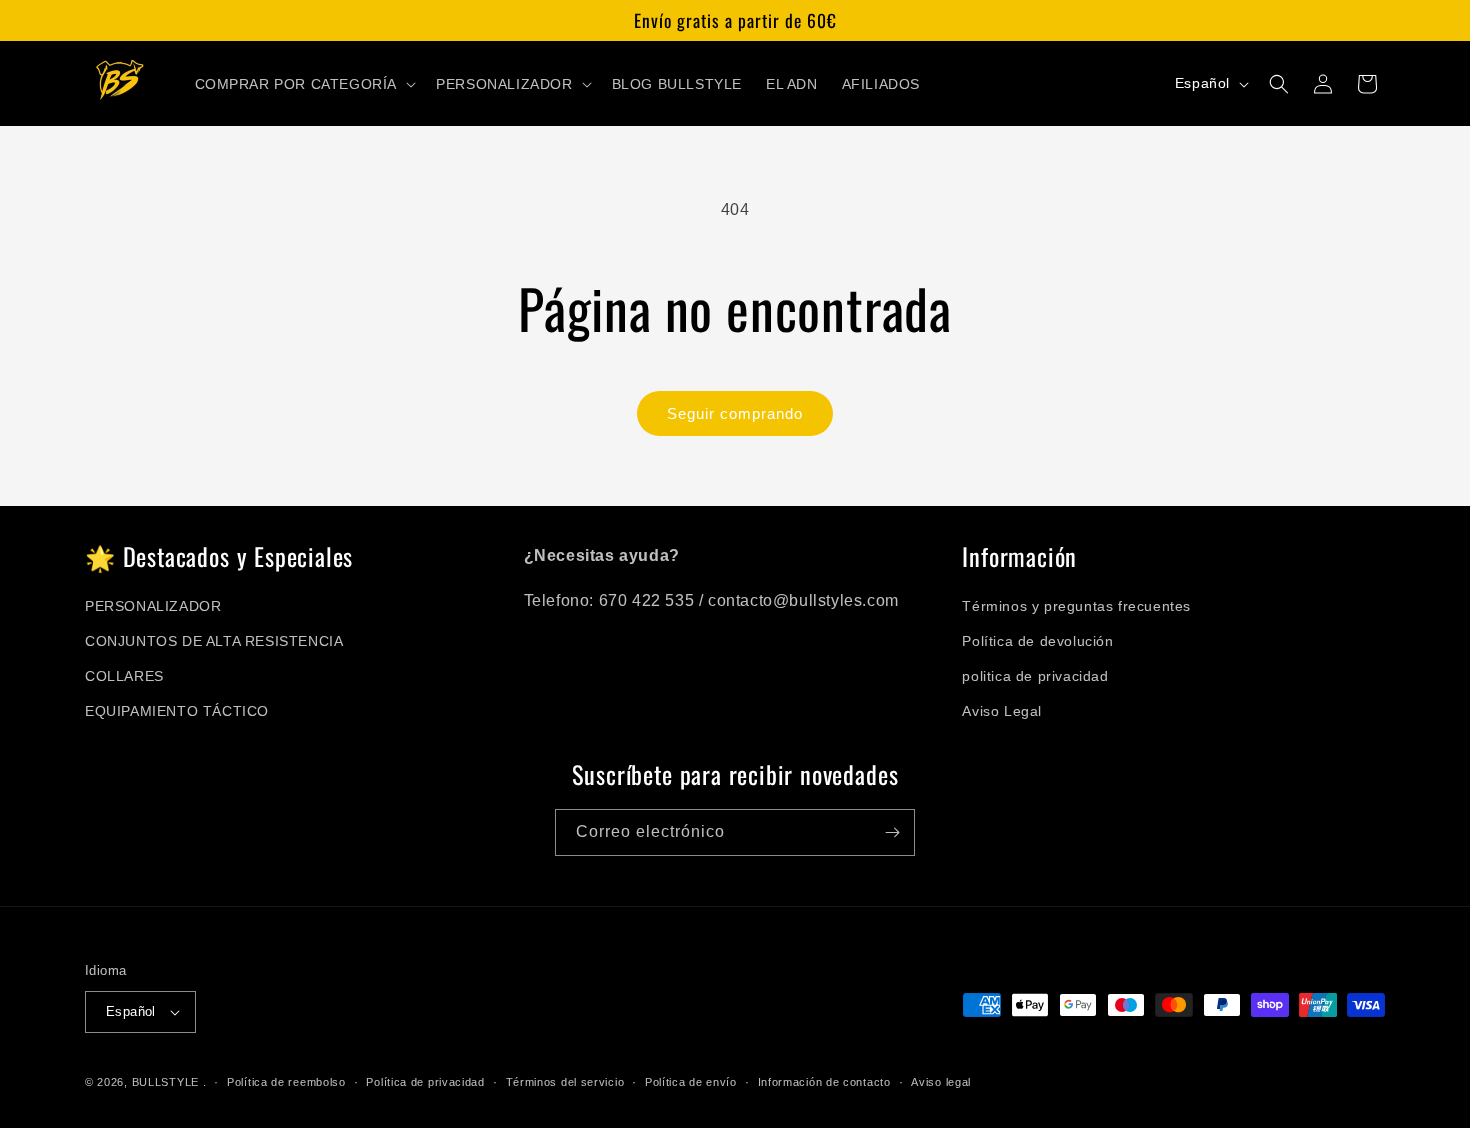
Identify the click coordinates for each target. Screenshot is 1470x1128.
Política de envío (691, 1082)
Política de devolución (1037, 641)
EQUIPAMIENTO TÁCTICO (177, 711)
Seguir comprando (735, 413)
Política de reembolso (286, 1082)
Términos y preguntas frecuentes (1076, 606)
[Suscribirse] (892, 832)
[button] (304, 84)
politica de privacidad (1035, 676)
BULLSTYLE (165, 1082)
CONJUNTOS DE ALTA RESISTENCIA (214, 641)
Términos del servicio (565, 1082)
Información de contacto (824, 1082)
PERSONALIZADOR (153, 606)
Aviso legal (941, 1082)
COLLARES (124, 676)
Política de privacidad (425, 1082)
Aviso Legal (1002, 711)
